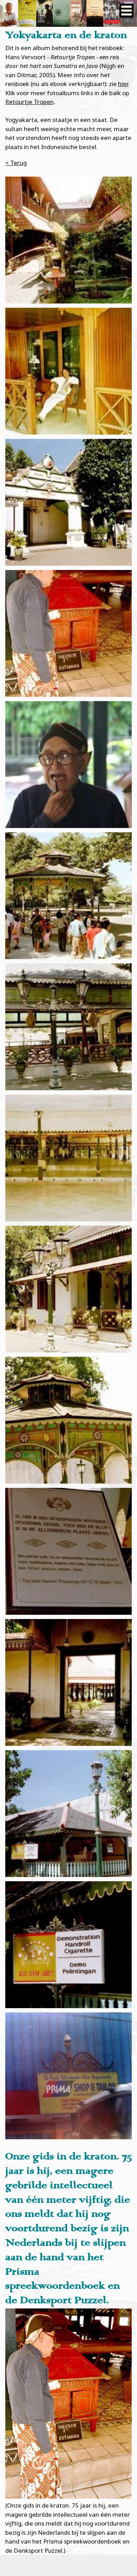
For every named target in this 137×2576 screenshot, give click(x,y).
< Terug (16, 163)
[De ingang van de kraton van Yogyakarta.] (68, 502)
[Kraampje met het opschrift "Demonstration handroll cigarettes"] (68, 1814)
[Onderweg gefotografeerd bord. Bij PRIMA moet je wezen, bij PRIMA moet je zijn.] (68, 2076)
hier (123, 84)
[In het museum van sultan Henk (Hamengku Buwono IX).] (68, 1551)
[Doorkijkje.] (68, 1682)
